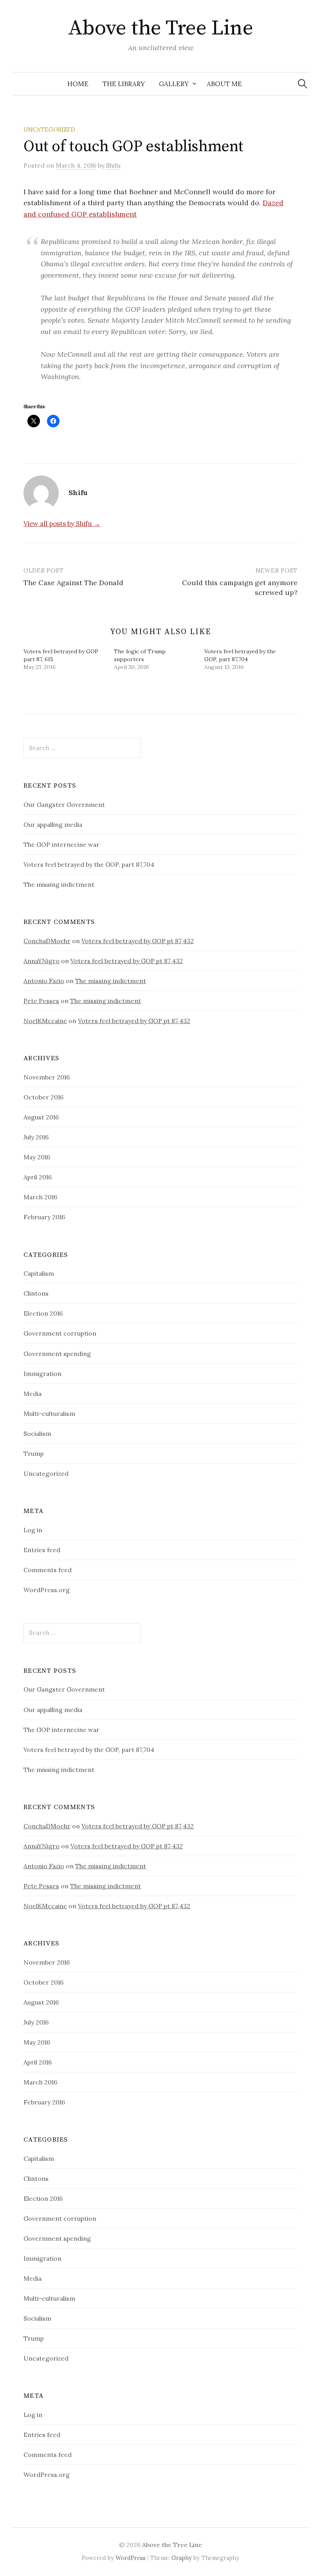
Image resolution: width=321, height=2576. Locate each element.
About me (224, 84)
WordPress (131, 2558)
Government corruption (60, 1333)
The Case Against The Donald (73, 583)
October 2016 (43, 1097)
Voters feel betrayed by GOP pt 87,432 (138, 941)
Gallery (174, 84)
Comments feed (48, 1570)
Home (78, 84)
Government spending (57, 1354)
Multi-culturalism (49, 1414)
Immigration (42, 1374)
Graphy (182, 2558)
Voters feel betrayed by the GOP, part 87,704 (89, 864)
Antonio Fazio (44, 981)
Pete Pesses (41, 1001)
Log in (33, 1530)
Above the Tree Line (161, 28)
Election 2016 (43, 1313)
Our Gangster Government (64, 804)
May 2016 (37, 1157)
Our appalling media (53, 824)
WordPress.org (47, 1590)
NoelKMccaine (45, 1021)
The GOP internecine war (61, 844)
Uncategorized (49, 129)
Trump (34, 1453)
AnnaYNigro (41, 961)
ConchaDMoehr (47, 941)
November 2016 (47, 1077)
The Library (124, 84)
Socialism (37, 1434)
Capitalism (39, 1273)
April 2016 (38, 1177)
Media (32, 1394)
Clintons (36, 1293)
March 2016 (40, 1197)
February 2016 (44, 1217)
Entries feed (42, 1550)
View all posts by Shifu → (62, 524)
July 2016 (36, 1137)
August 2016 (41, 1117)
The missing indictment (59, 884)
